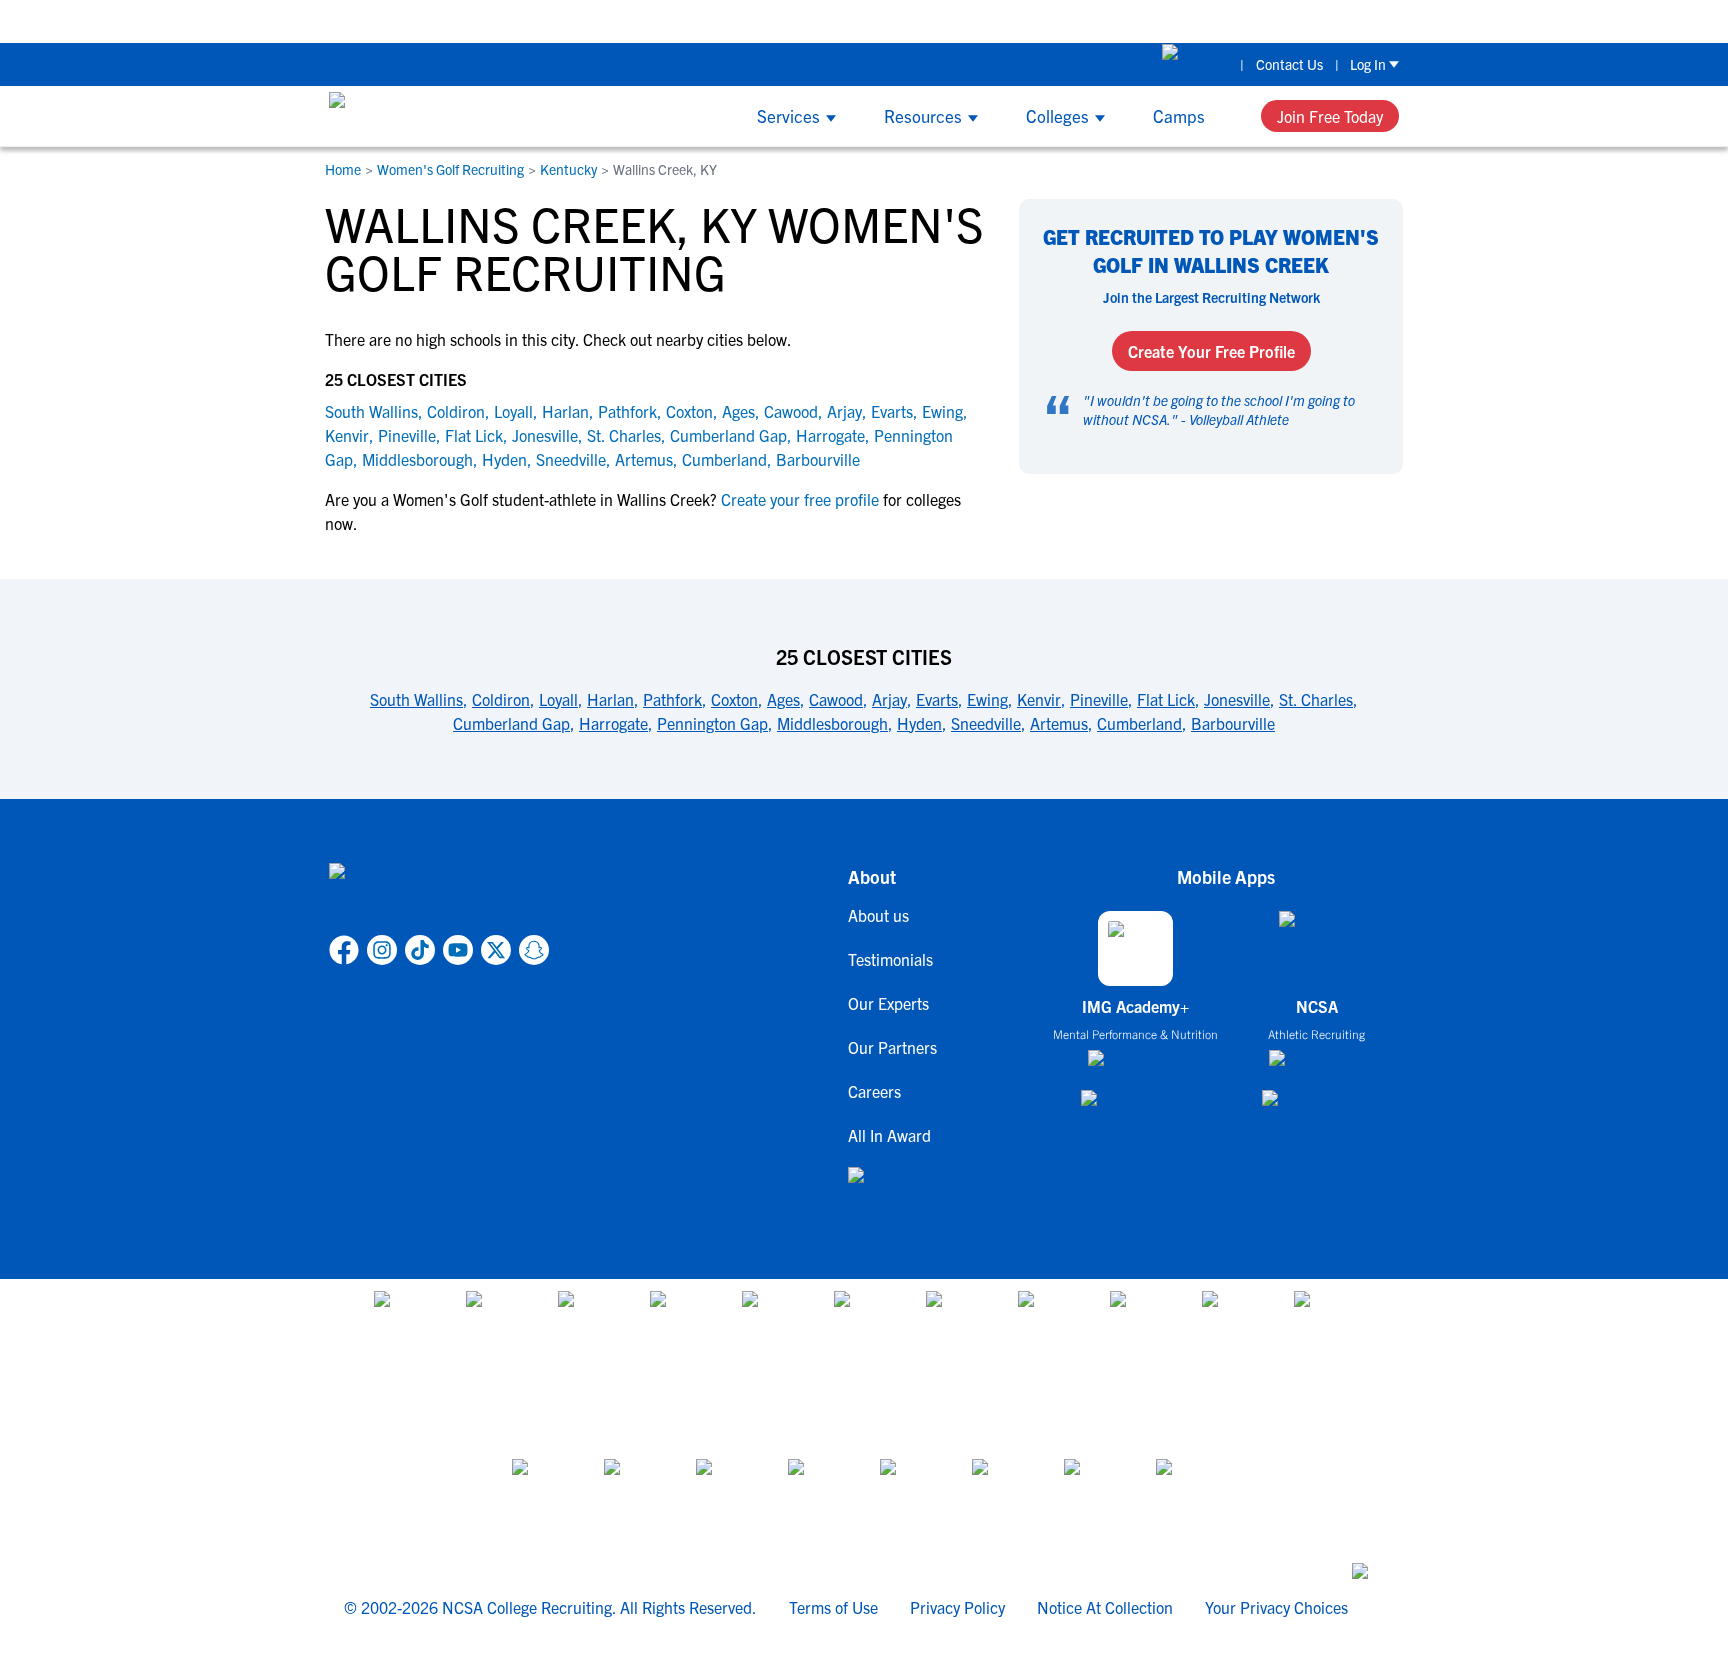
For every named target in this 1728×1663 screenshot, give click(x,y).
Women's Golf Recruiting (450, 169)
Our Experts (888, 1003)
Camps (1179, 115)
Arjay (844, 411)
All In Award (889, 1135)
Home (343, 169)
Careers (874, 1091)
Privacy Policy (957, 1607)
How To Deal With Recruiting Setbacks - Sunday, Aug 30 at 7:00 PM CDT (1363, 20)
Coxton (689, 411)
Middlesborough (417, 459)
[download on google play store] (1136, 1107)
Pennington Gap (712, 723)
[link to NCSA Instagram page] (382, 950)
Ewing (942, 411)
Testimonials (890, 959)
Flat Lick (474, 435)
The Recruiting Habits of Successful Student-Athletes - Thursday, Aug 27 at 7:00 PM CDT (800, 20)
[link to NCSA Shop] (1195, 64)
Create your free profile (800, 499)
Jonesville (545, 435)
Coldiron (456, 411)
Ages (738, 411)
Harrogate (830, 435)
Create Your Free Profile (1211, 351)
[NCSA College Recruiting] (404, 116)
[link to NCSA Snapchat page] (534, 950)
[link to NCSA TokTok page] (420, 950)
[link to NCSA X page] (496, 950)
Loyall (513, 411)
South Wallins (371, 411)
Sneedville (571, 459)
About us (878, 915)
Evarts (892, 411)
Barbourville (818, 459)
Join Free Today (1330, 116)
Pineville (407, 435)
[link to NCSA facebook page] (344, 950)
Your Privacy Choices (1276, 1607)
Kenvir (347, 435)
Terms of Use (833, 1607)
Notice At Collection (1105, 1607)
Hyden (504, 459)
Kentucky (568, 169)
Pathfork (627, 411)
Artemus (644, 459)
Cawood (791, 411)
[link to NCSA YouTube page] (458, 950)
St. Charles (624, 435)
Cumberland (724, 459)
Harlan (565, 411)
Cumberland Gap (728, 435)
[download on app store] (1135, 1066)
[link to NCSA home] (439, 895)
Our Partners (892, 1047)
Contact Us (1289, 64)
